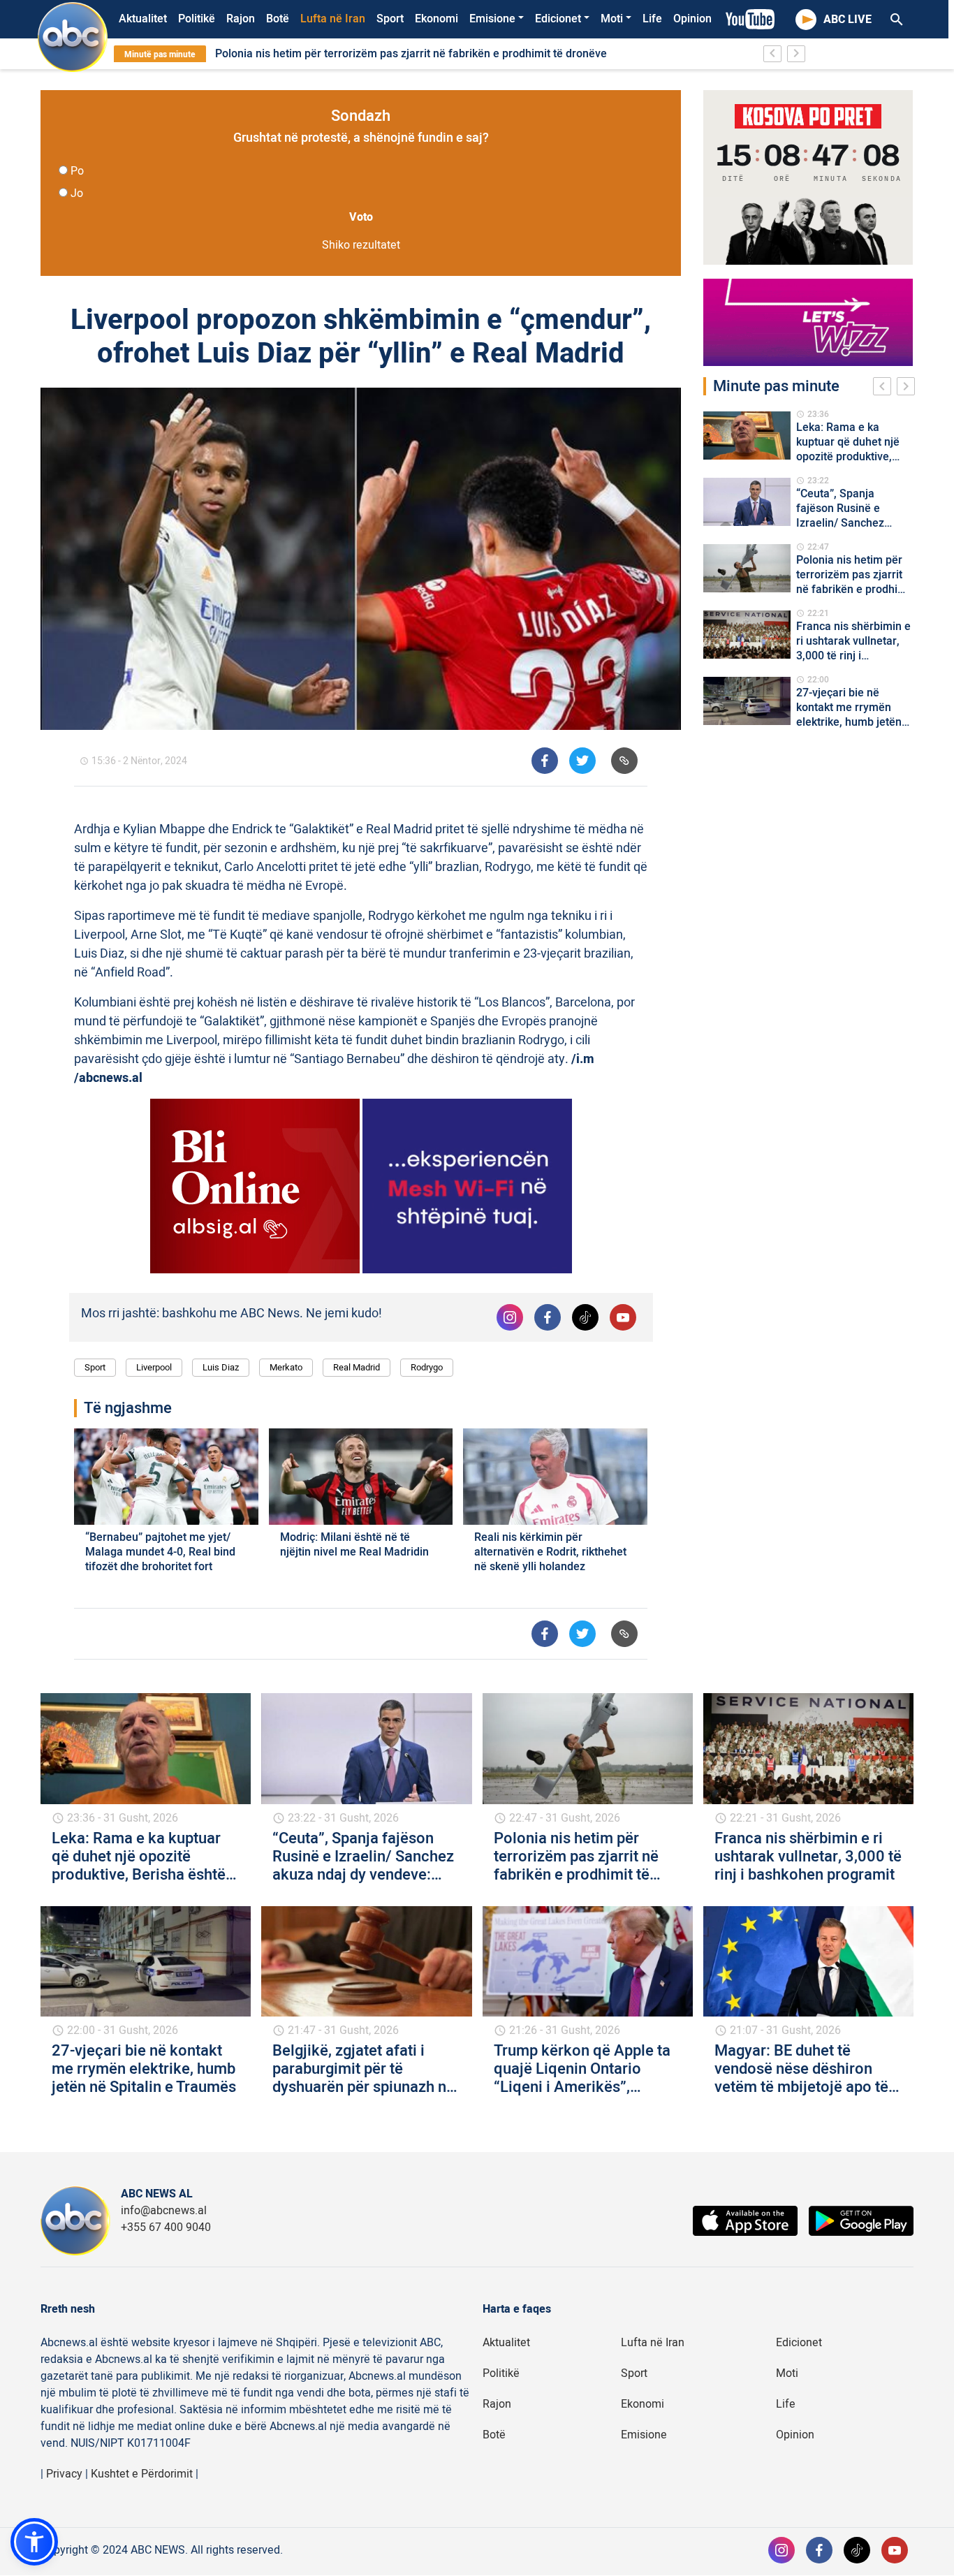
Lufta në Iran (333, 19)
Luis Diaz (221, 1367)
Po (77, 171)
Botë (278, 19)
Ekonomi (436, 19)
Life (652, 19)
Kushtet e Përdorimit (142, 2474)
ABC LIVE (847, 20)
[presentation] (885, 388)
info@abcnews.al (164, 2211)
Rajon (241, 19)
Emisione (492, 19)
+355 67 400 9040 (166, 2227)
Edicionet (558, 19)
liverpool (154, 1367)
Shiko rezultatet (361, 245)
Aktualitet (143, 19)
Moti (612, 19)
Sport (390, 19)
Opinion (692, 19)
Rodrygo (427, 1367)
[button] (34, 2542)
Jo (77, 193)
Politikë (197, 19)
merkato (286, 1367)
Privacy (64, 2474)
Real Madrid (357, 1367)
